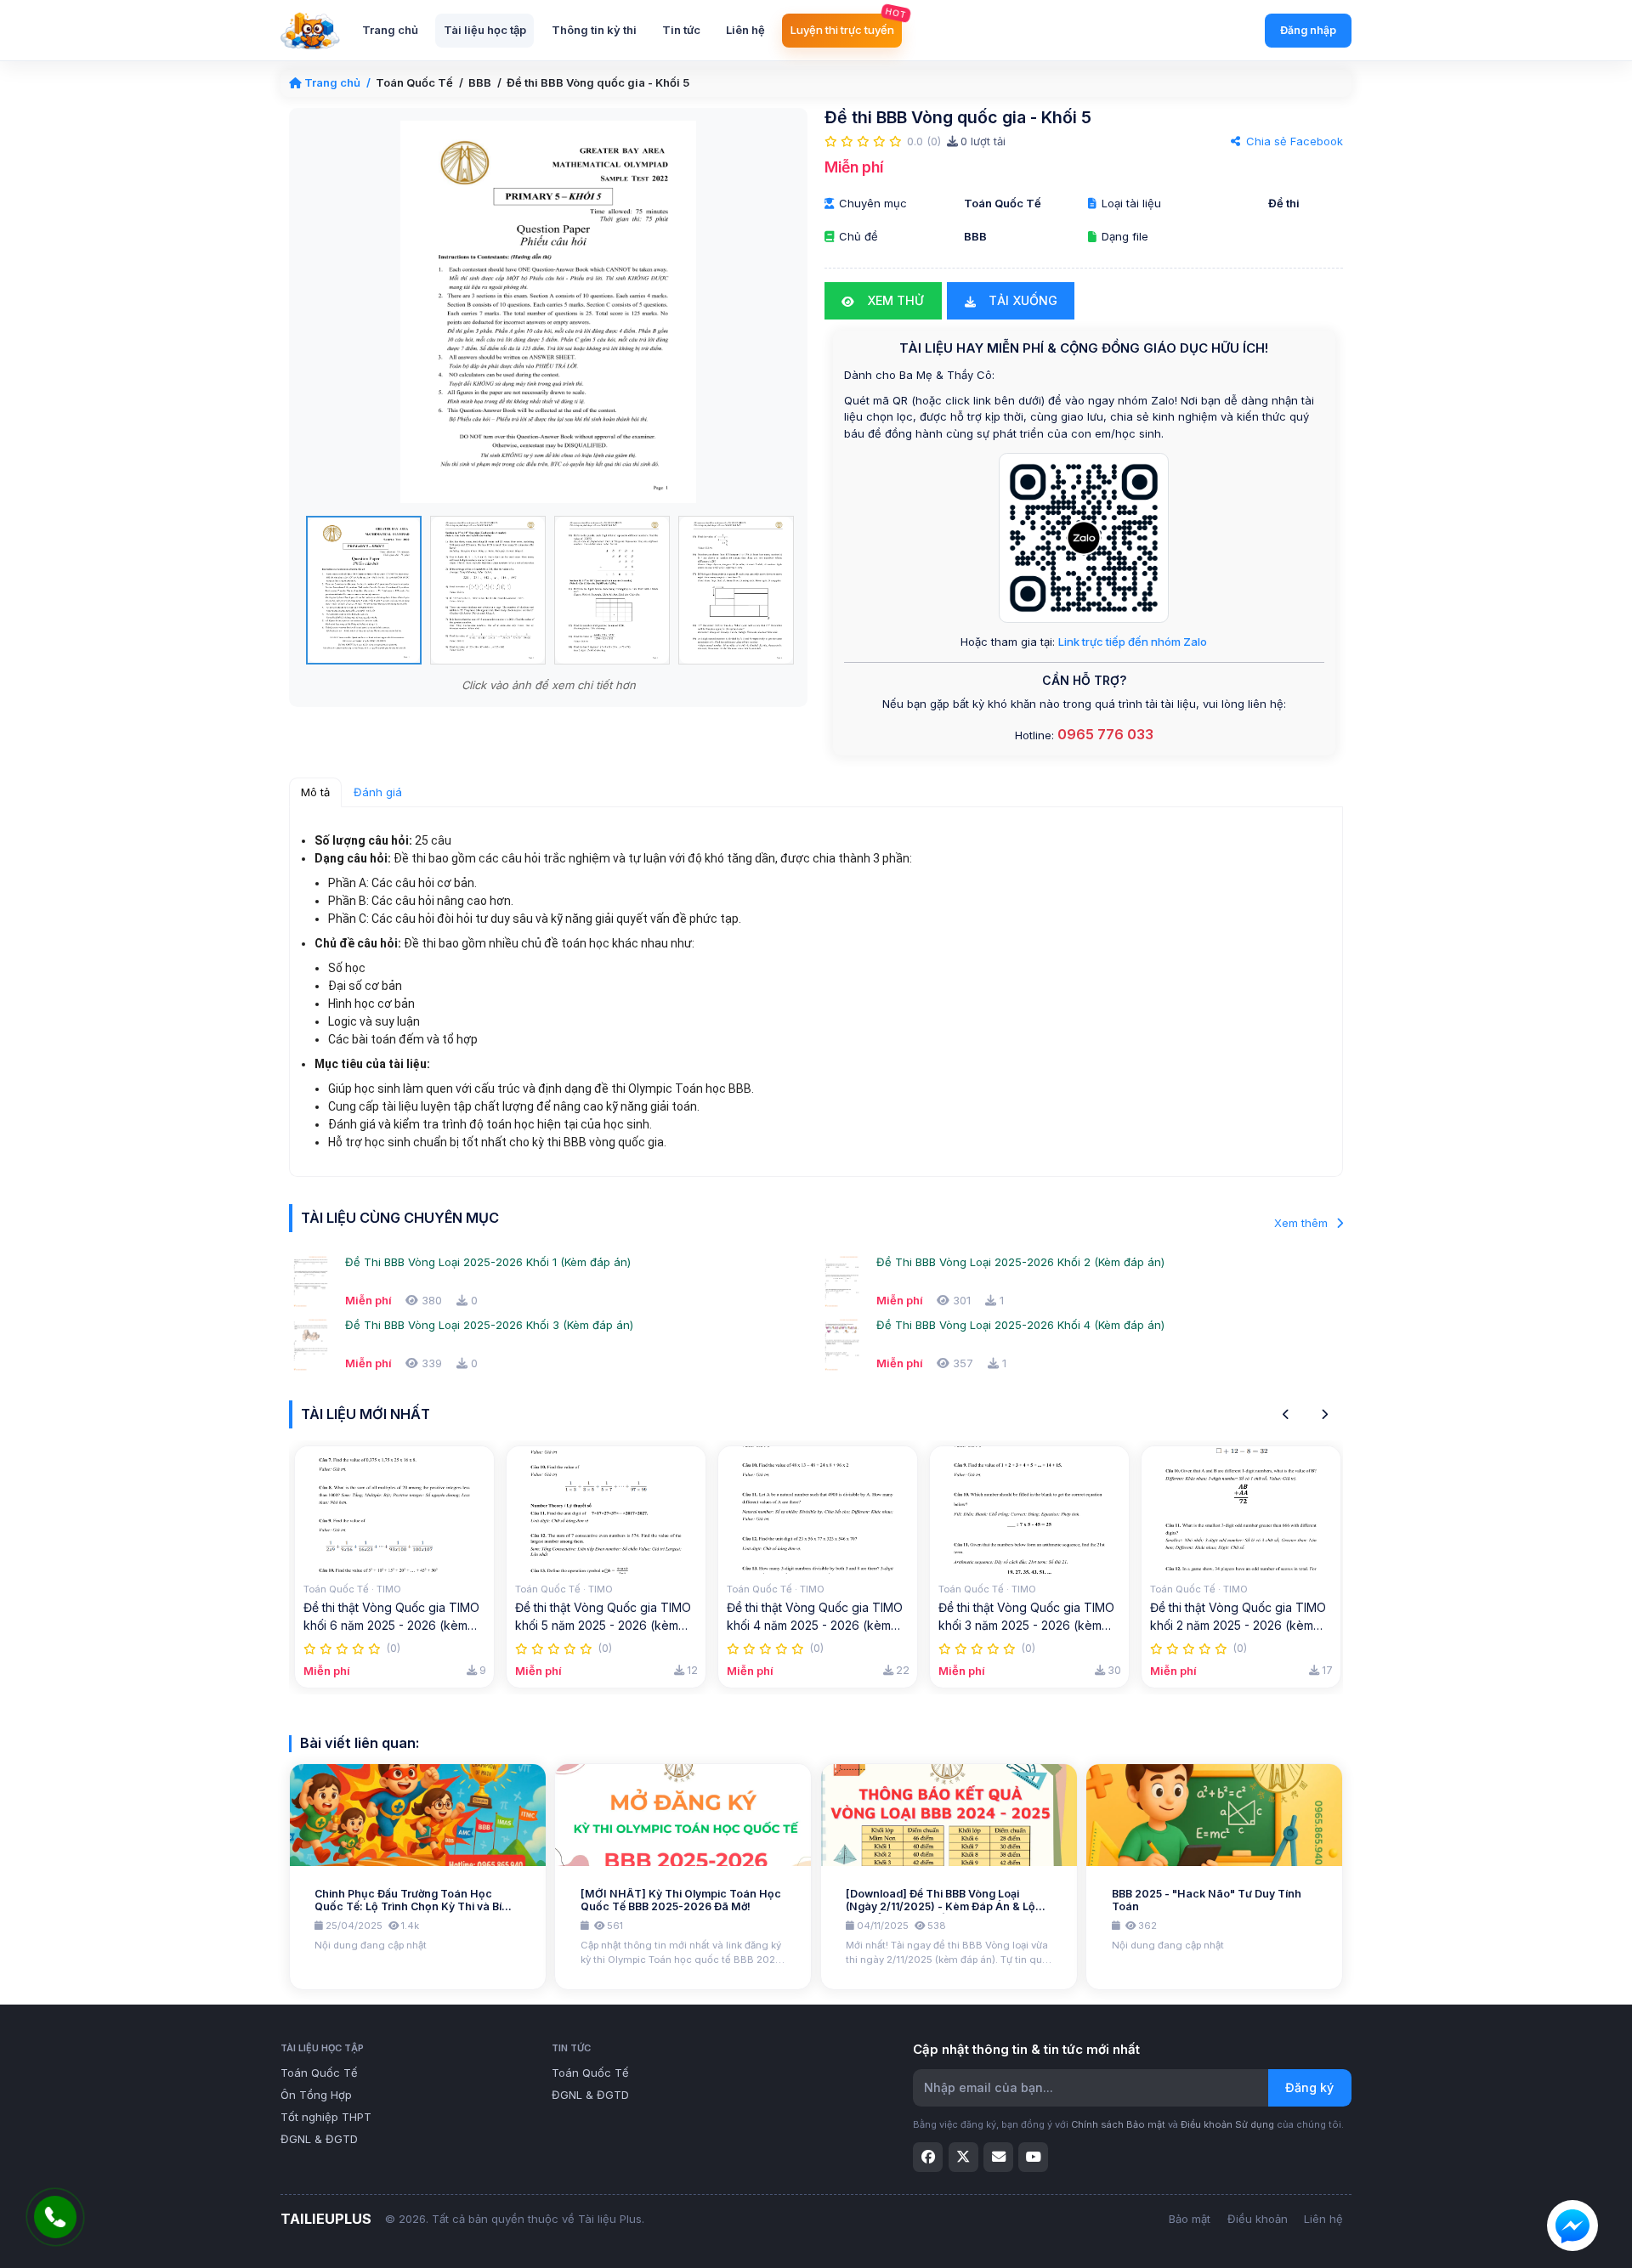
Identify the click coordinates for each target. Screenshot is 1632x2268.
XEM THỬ (894, 300)
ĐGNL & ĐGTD (319, 2139)
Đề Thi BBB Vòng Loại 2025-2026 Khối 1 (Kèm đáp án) (488, 1262)
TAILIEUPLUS (326, 2219)
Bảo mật (1190, 2219)
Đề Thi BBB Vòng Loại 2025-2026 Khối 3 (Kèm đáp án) (489, 1325)
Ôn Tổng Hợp (316, 2095)
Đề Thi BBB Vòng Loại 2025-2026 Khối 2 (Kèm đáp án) (1020, 1262)
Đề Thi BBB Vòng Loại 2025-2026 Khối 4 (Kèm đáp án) (1020, 1325)
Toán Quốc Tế (414, 82)
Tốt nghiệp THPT (326, 2117)
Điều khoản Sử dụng (1227, 2124)
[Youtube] (1033, 2157)
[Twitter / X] (963, 2157)
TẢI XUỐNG (1021, 300)
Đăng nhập (1308, 30)
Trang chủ (332, 82)
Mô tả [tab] (315, 792)
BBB (480, 82)
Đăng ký (1309, 2087)
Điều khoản (1258, 2219)
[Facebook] (928, 2157)
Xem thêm (1303, 1223)
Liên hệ (1323, 2219)
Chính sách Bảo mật (1118, 2124)
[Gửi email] (998, 2157)
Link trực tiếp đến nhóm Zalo (1133, 642)
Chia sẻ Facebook (1293, 141)
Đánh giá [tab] (378, 792)
